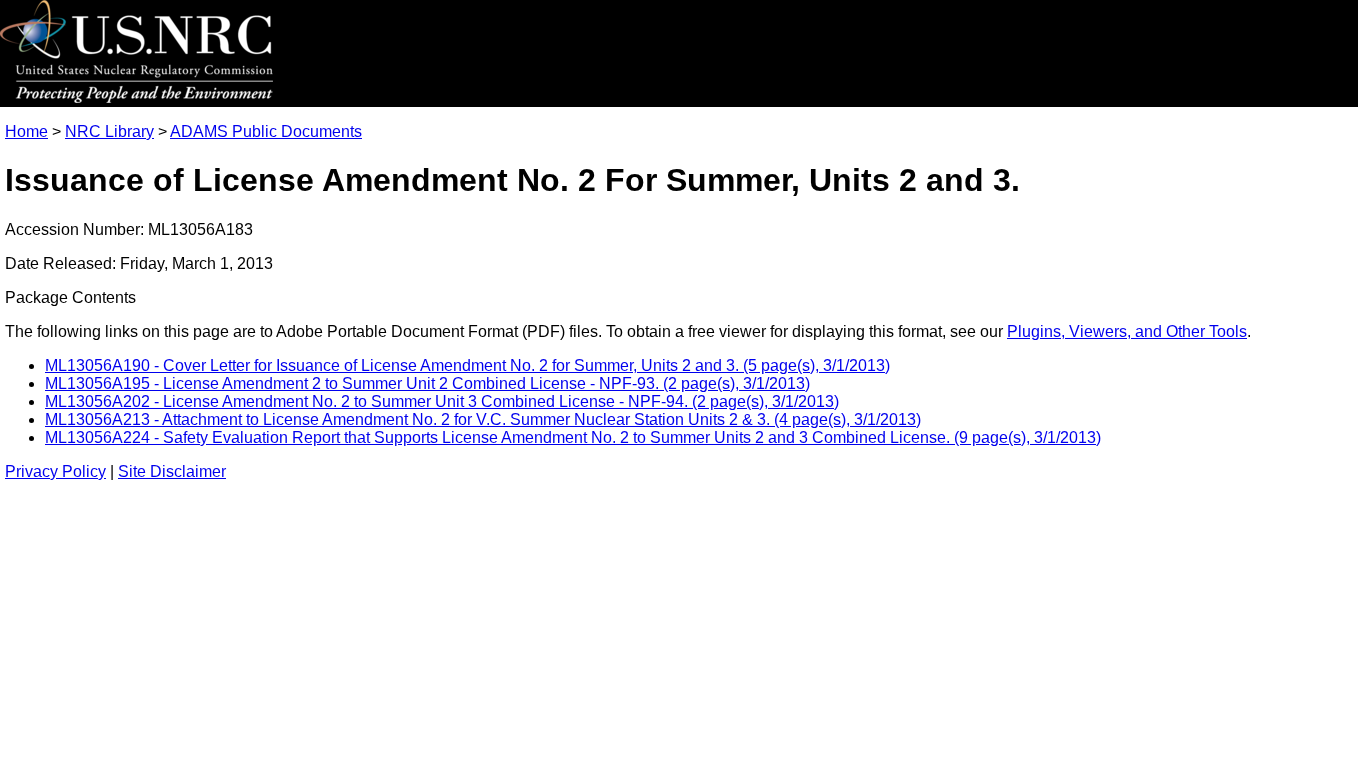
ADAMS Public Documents (266, 131)
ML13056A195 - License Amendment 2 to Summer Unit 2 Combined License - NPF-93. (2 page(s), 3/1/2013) (427, 383)
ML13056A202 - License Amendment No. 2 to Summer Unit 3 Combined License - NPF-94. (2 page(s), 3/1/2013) (442, 401)
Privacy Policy (55, 471)
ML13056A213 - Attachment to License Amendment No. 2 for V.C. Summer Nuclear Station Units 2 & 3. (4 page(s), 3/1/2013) (483, 419)
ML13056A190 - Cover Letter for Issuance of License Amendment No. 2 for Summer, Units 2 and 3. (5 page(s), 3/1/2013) (467, 365)
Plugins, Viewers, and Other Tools (1127, 331)
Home (26, 131)
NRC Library (109, 131)
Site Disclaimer (172, 471)
